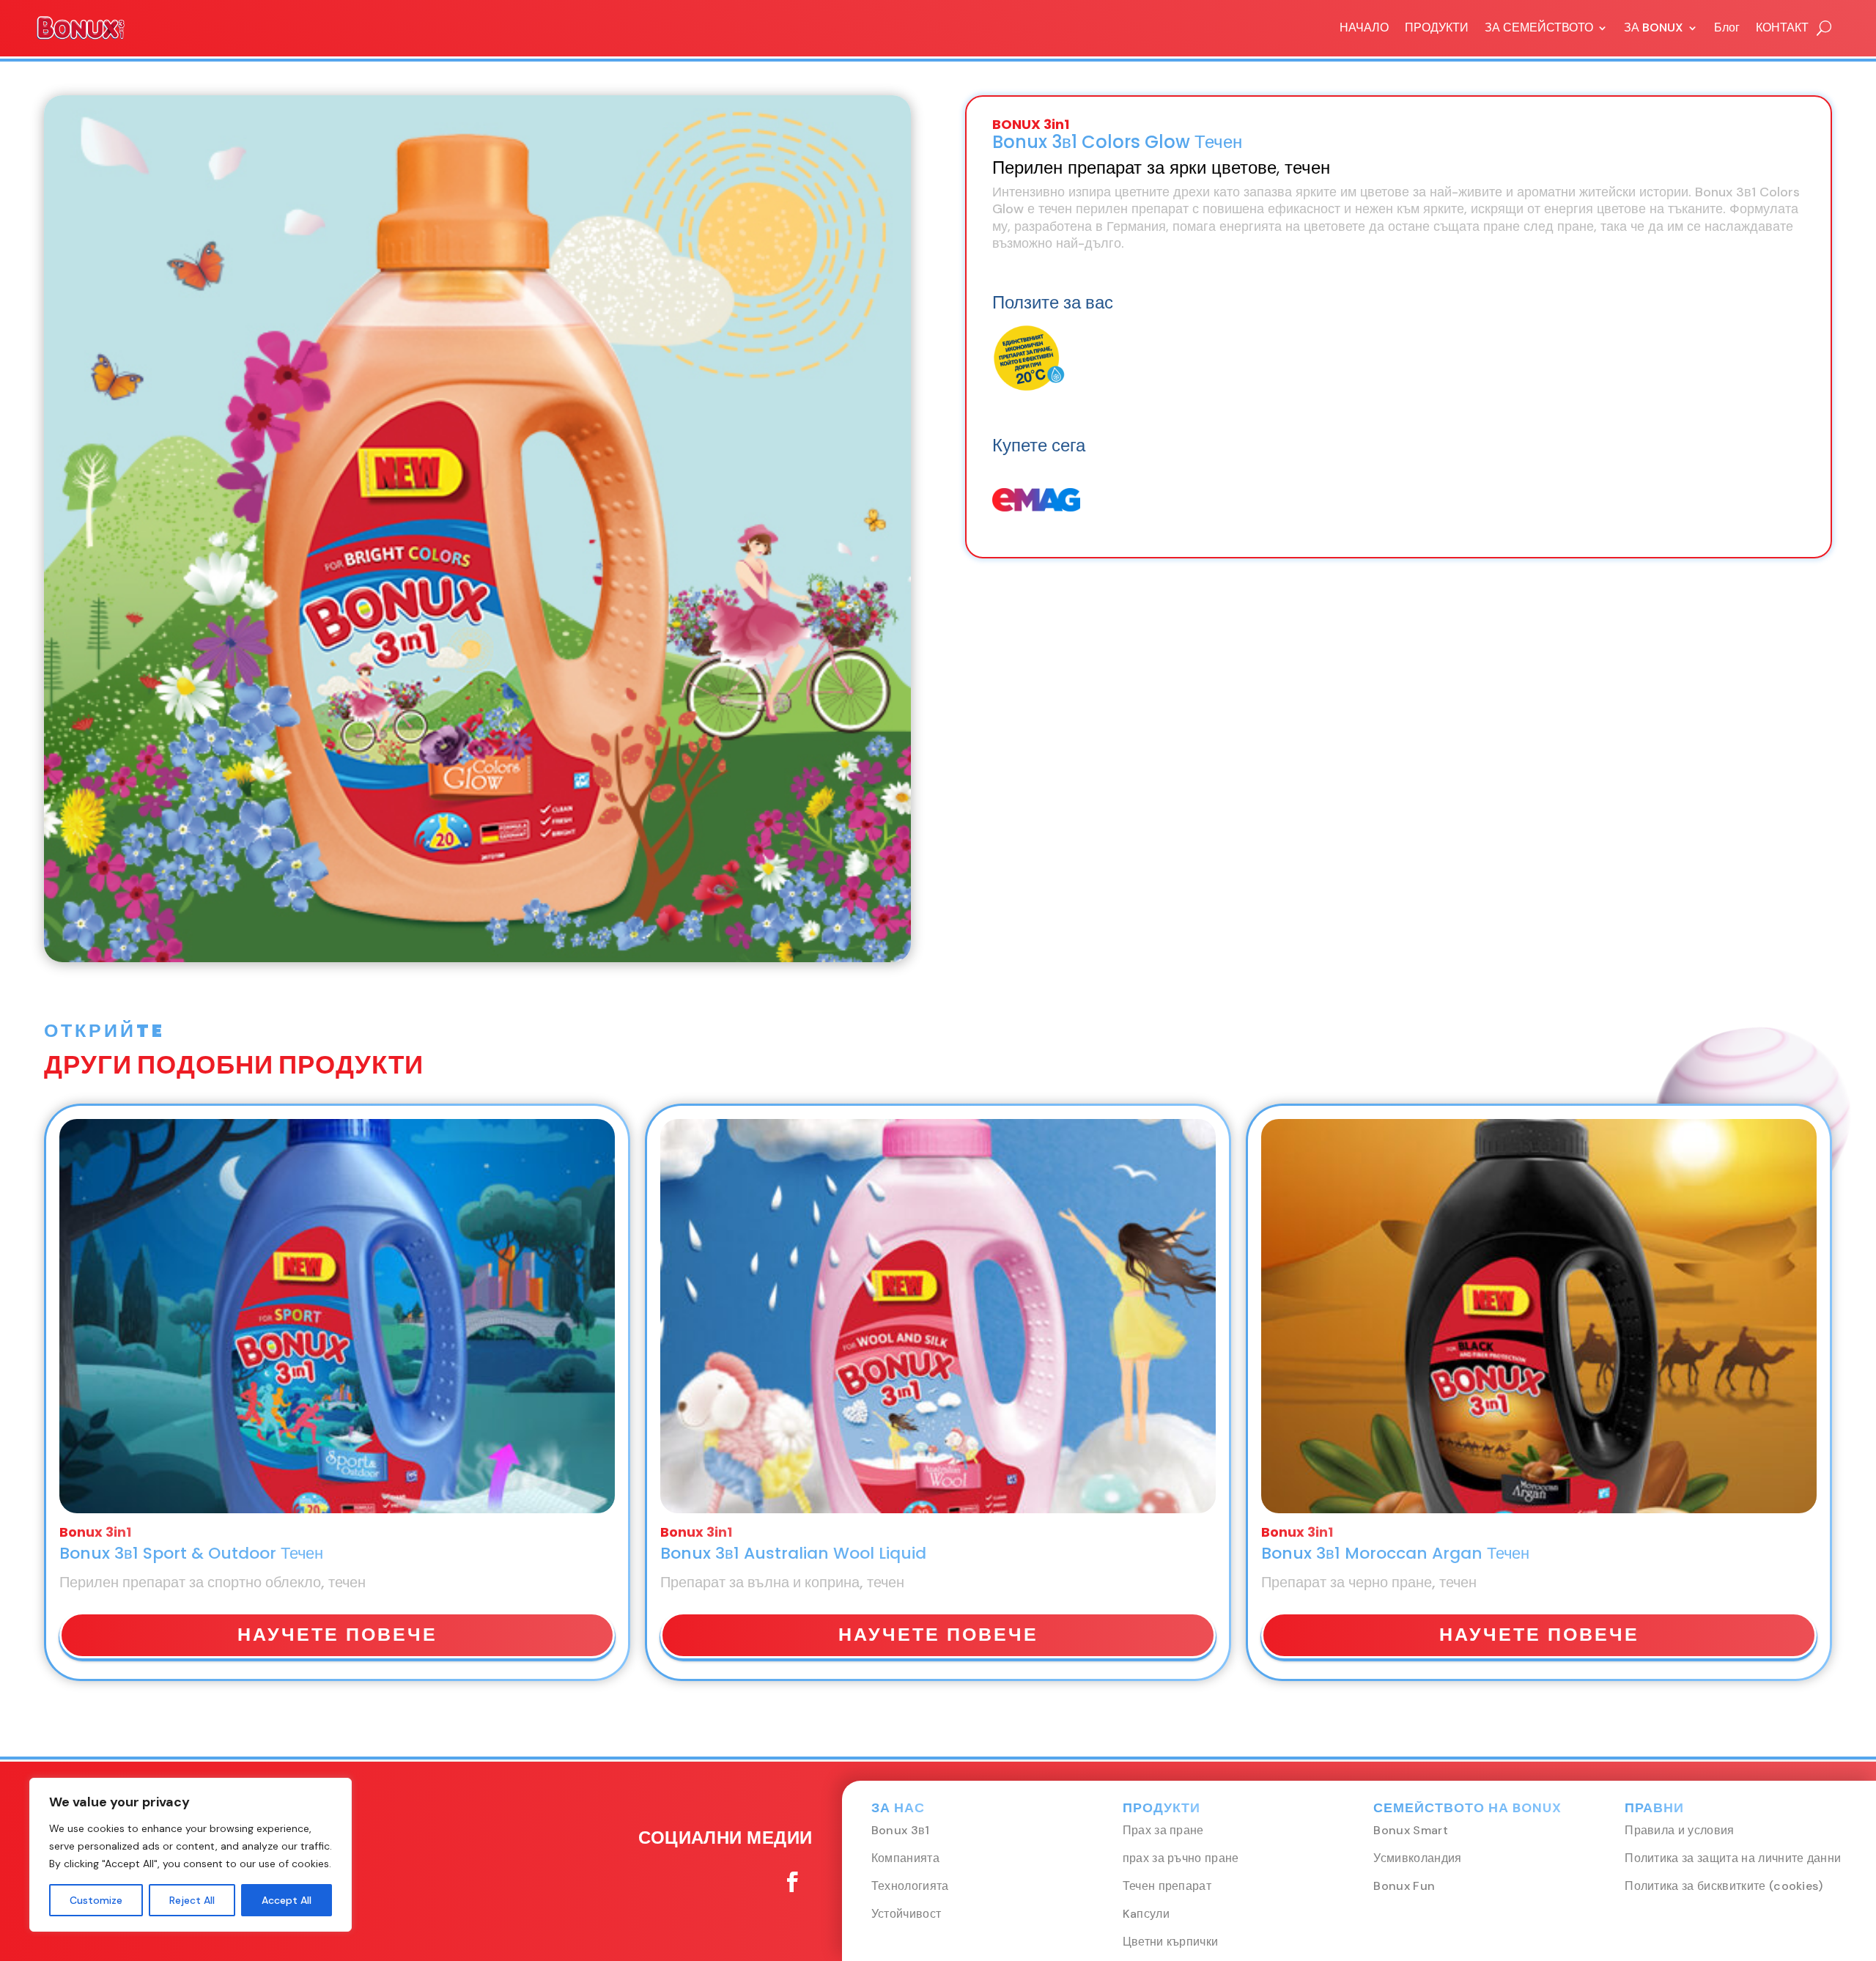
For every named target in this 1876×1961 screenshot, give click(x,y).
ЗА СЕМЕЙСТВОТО (1539, 27)
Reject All (192, 1900)
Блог (1727, 27)
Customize (96, 1900)
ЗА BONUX (1654, 27)
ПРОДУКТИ (1437, 27)
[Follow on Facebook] (792, 1882)
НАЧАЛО (1364, 27)
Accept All (287, 1900)
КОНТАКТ (1782, 27)
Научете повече (337, 1635)
